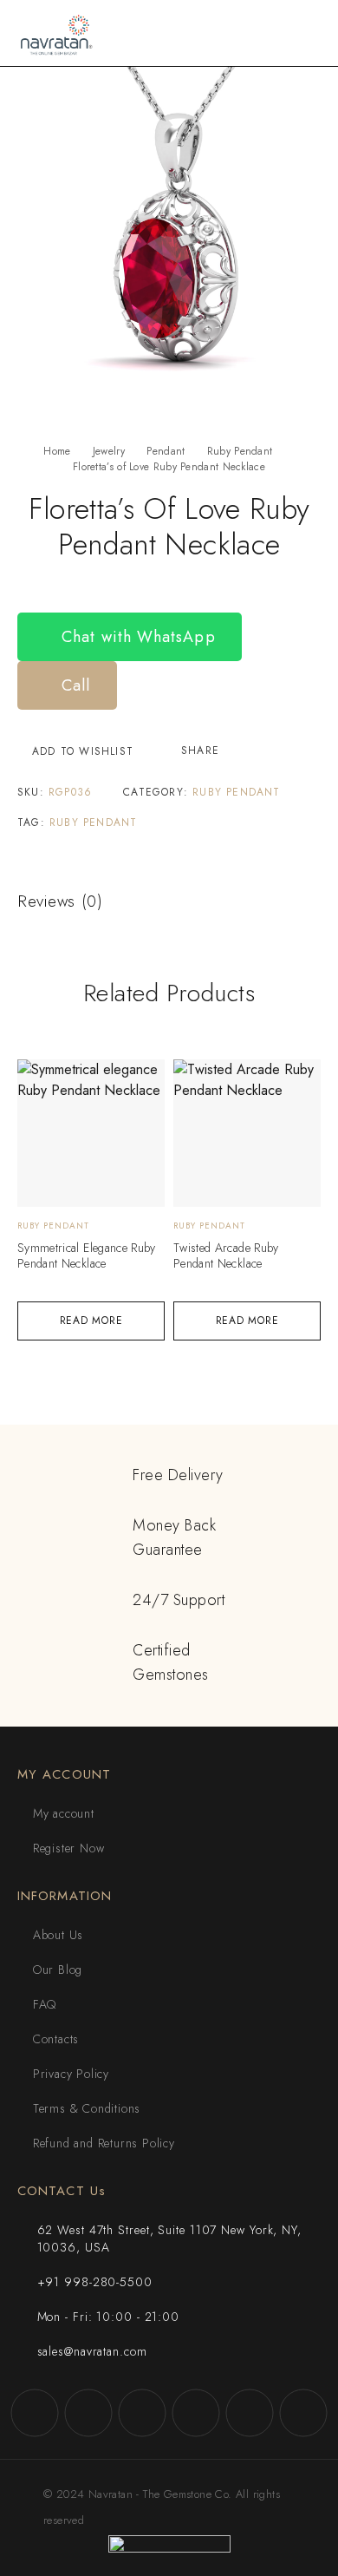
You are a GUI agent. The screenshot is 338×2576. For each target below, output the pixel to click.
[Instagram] (88, 2413)
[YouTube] (196, 2413)
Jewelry (109, 451)
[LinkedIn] (303, 2413)
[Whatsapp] (250, 2413)
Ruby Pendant (240, 451)
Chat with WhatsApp (136, 637)
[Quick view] (40, 1081)
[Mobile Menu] (304, 33)
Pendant (166, 451)
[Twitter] (142, 2413)
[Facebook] (35, 2413)
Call (73, 685)
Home (57, 451)
